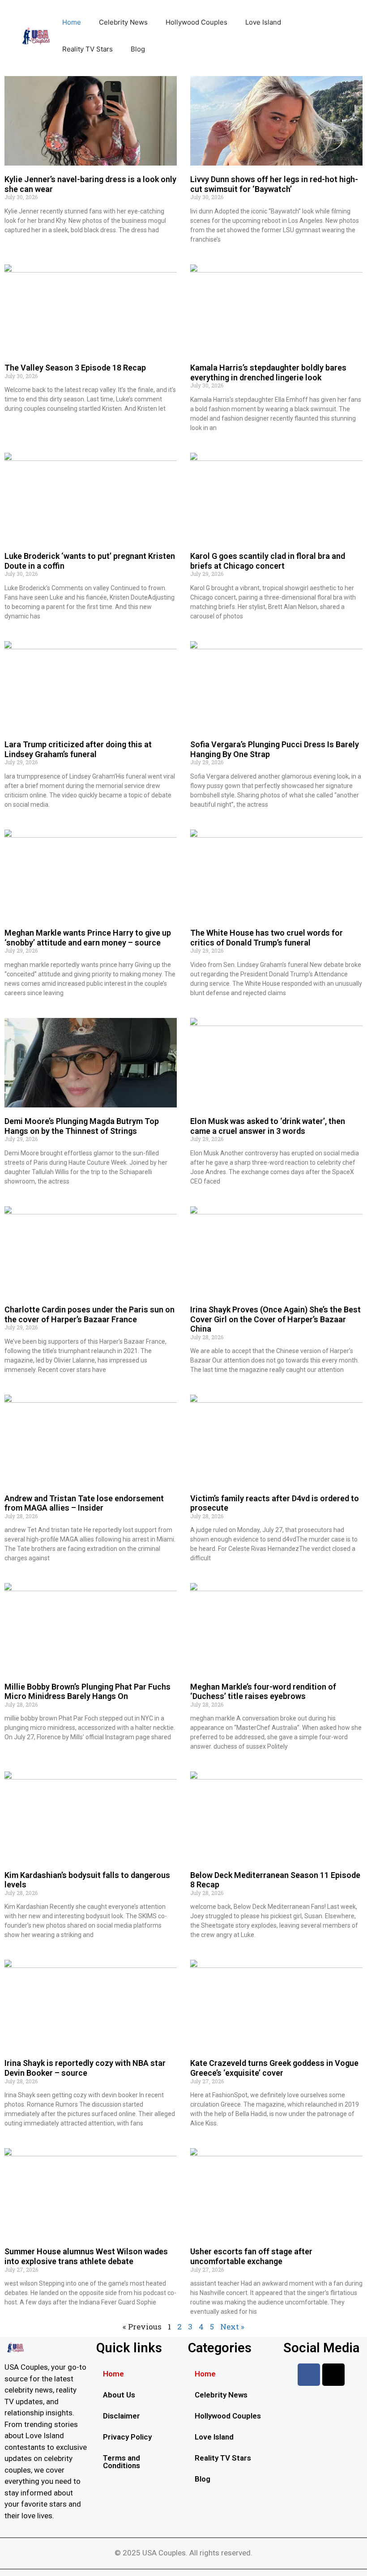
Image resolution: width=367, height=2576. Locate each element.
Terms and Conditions (122, 2462)
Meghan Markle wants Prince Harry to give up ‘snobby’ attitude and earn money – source (88, 938)
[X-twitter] (333, 2375)
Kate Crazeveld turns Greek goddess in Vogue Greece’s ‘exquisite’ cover (274, 2068)
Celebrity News (123, 22)
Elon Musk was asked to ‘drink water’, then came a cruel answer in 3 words (268, 1126)
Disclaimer (122, 2416)
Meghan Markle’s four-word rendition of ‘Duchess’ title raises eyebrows (263, 1692)
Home (72, 22)
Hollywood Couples (196, 22)
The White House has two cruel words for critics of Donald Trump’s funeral (267, 938)
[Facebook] (309, 2375)
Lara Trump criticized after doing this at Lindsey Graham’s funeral (78, 749)
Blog (138, 49)
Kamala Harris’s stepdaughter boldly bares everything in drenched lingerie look (268, 373)
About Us (119, 2395)
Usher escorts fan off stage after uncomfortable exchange (251, 2256)
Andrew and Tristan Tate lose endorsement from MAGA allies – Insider (84, 1503)
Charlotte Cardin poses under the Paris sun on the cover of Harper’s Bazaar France (90, 1314)
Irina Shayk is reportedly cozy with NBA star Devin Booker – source (85, 2068)
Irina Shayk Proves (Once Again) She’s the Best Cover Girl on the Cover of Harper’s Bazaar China (275, 1319)
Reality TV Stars (87, 49)
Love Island (263, 22)
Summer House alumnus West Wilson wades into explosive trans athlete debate (86, 2256)
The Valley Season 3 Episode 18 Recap (75, 368)
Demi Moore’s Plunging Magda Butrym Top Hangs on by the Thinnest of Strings (82, 1126)
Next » (232, 2327)
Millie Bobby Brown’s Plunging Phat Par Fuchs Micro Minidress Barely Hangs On (87, 1692)
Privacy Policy (127, 2437)
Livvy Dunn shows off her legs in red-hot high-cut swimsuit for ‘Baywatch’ (274, 184)
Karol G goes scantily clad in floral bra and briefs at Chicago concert (268, 561)
